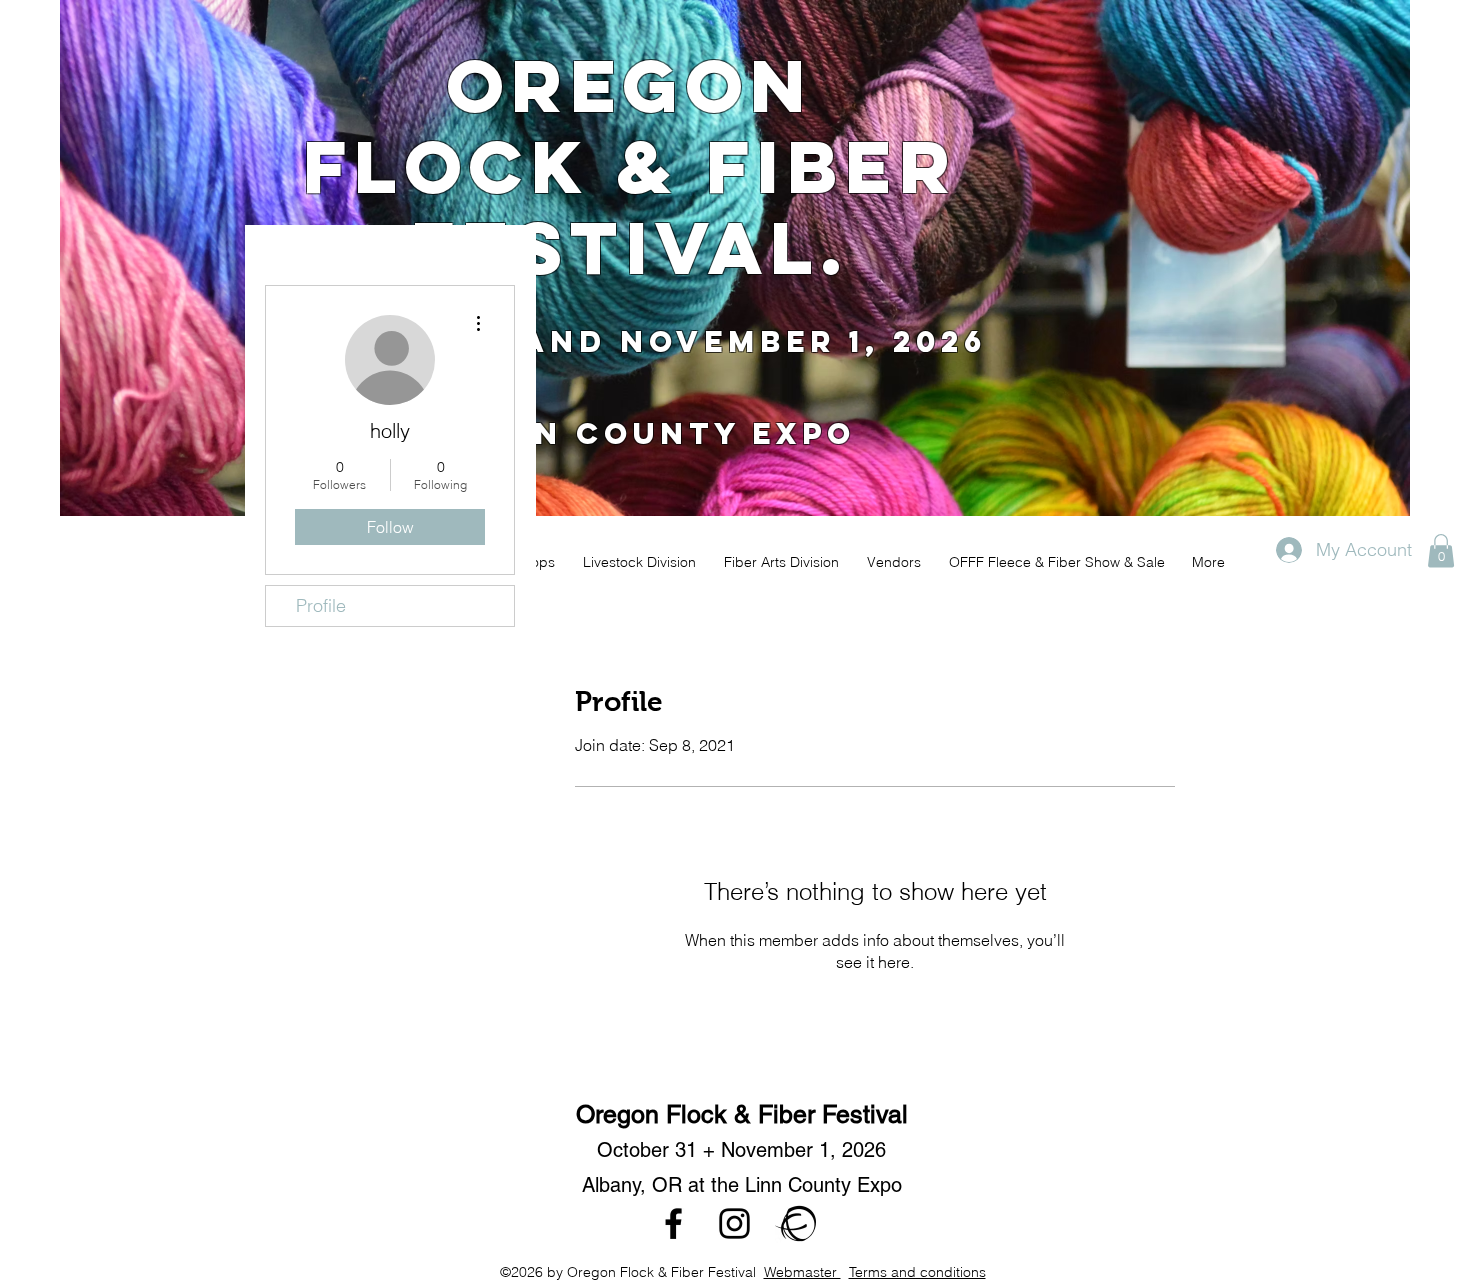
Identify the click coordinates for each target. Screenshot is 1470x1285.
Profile (321, 605)
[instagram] (734, 1223)
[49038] (795, 1223)
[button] (1441, 550)
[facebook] (673, 1223)
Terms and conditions (917, 1272)
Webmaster (802, 1272)
